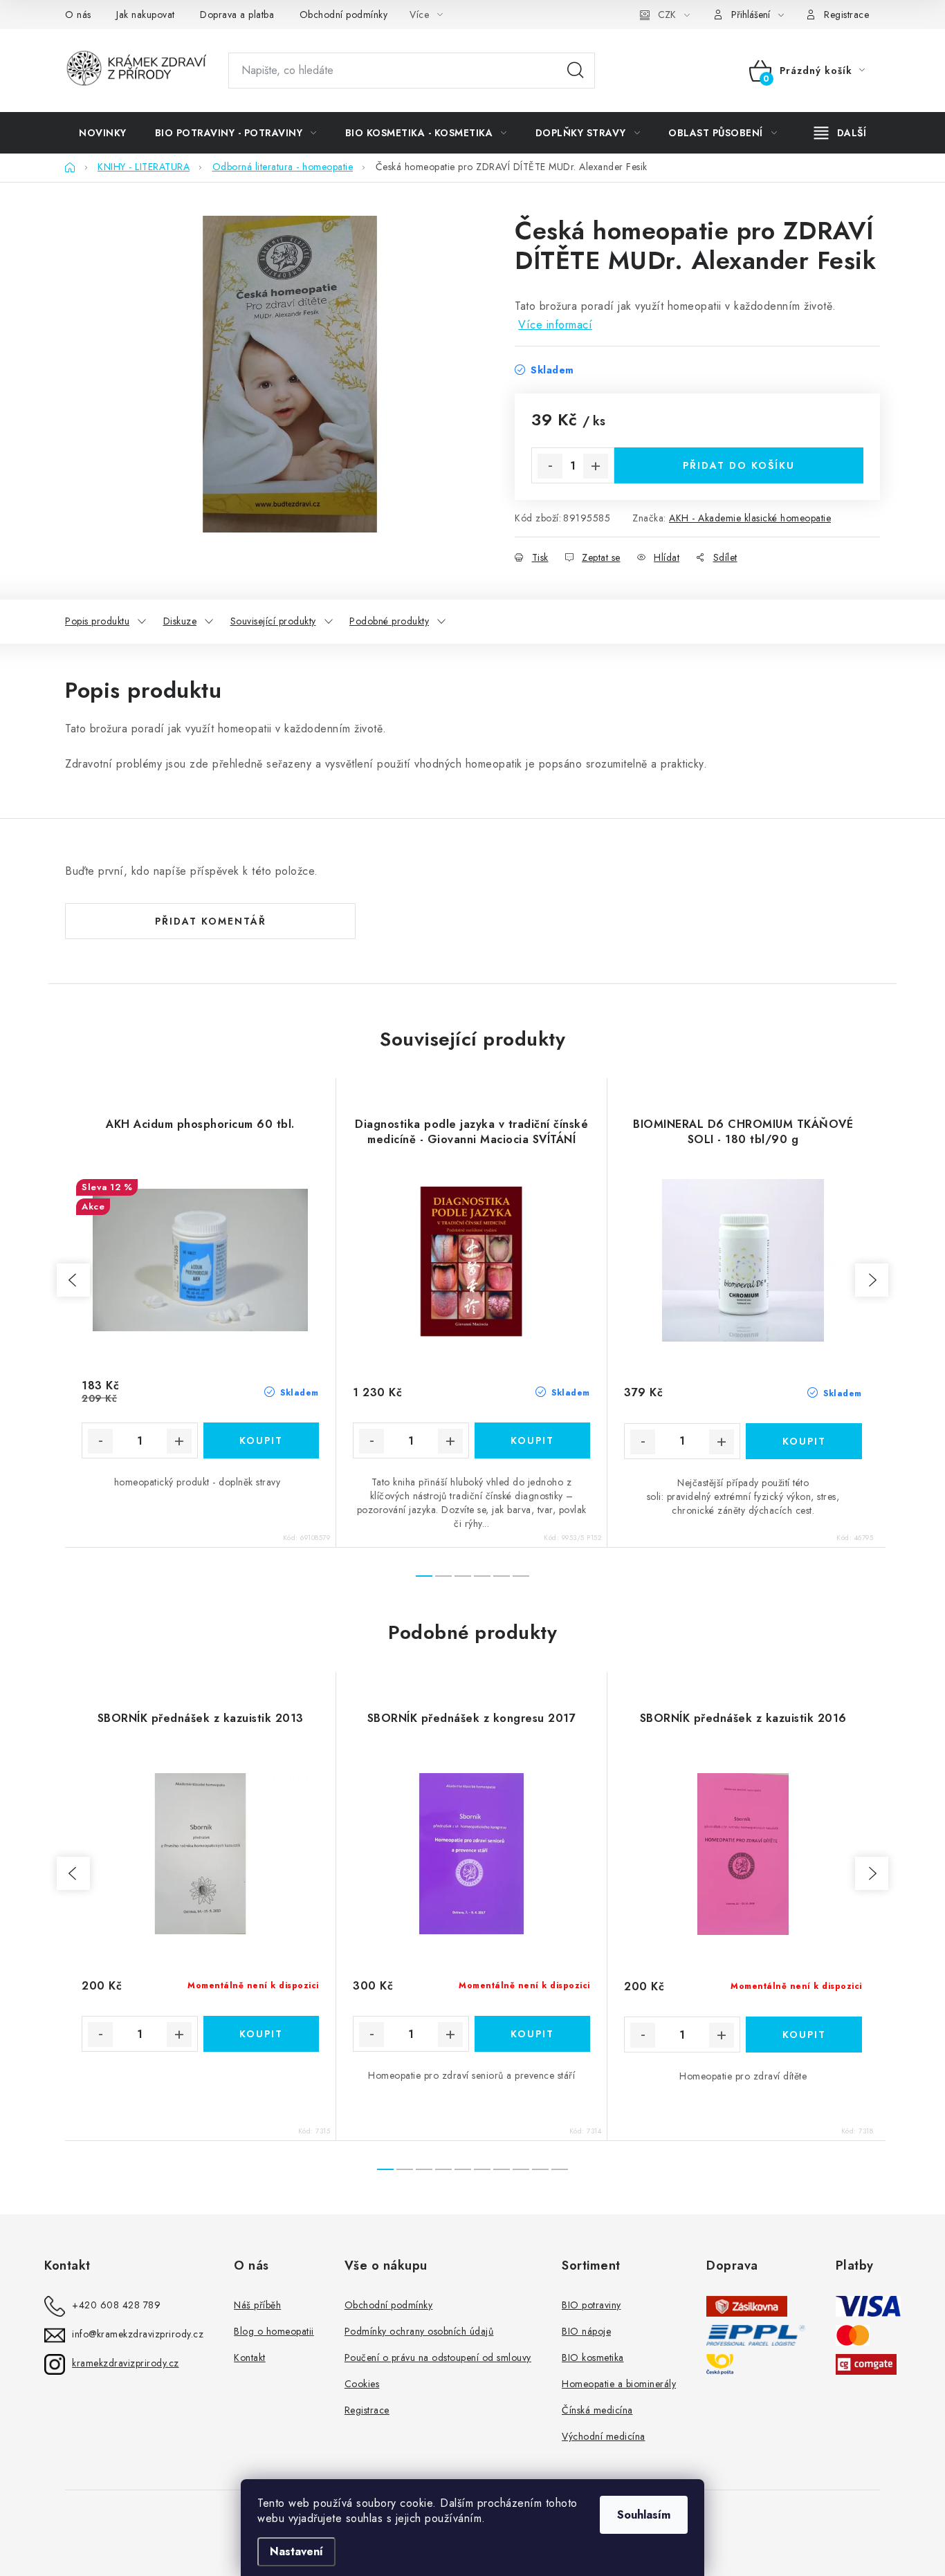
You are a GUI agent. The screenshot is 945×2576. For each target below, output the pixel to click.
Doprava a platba (237, 15)
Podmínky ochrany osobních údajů (419, 2331)
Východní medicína (604, 2436)
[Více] (840, 133)
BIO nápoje (586, 2331)
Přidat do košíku (739, 465)
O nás (78, 15)
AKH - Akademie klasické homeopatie (750, 518)
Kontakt (250, 2357)
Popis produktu (97, 621)
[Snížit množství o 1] (550, 466)
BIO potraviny (591, 2305)
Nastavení (296, 2551)
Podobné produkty (389, 621)
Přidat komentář (211, 921)
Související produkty (273, 621)
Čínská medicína (597, 2410)
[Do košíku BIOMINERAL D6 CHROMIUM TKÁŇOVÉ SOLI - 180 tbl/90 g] (804, 1441)
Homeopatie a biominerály (619, 2384)
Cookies (362, 2384)
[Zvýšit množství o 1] (596, 466)
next (872, 1280)
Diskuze (180, 621)
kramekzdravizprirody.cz (126, 2363)
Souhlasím (644, 2515)
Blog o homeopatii (274, 2331)
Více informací (555, 325)
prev (73, 1280)
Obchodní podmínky (344, 15)
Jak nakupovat (146, 15)
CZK (667, 15)
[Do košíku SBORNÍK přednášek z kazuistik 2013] (262, 2034)
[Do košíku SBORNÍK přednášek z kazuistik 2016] (804, 2035)
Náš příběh (257, 2305)
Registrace (846, 15)
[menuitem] (103, 133)
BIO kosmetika (593, 2357)
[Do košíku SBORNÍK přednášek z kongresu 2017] (533, 2034)
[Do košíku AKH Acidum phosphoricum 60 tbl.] (262, 1440)
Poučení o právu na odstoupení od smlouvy (438, 2357)
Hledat (576, 71)
